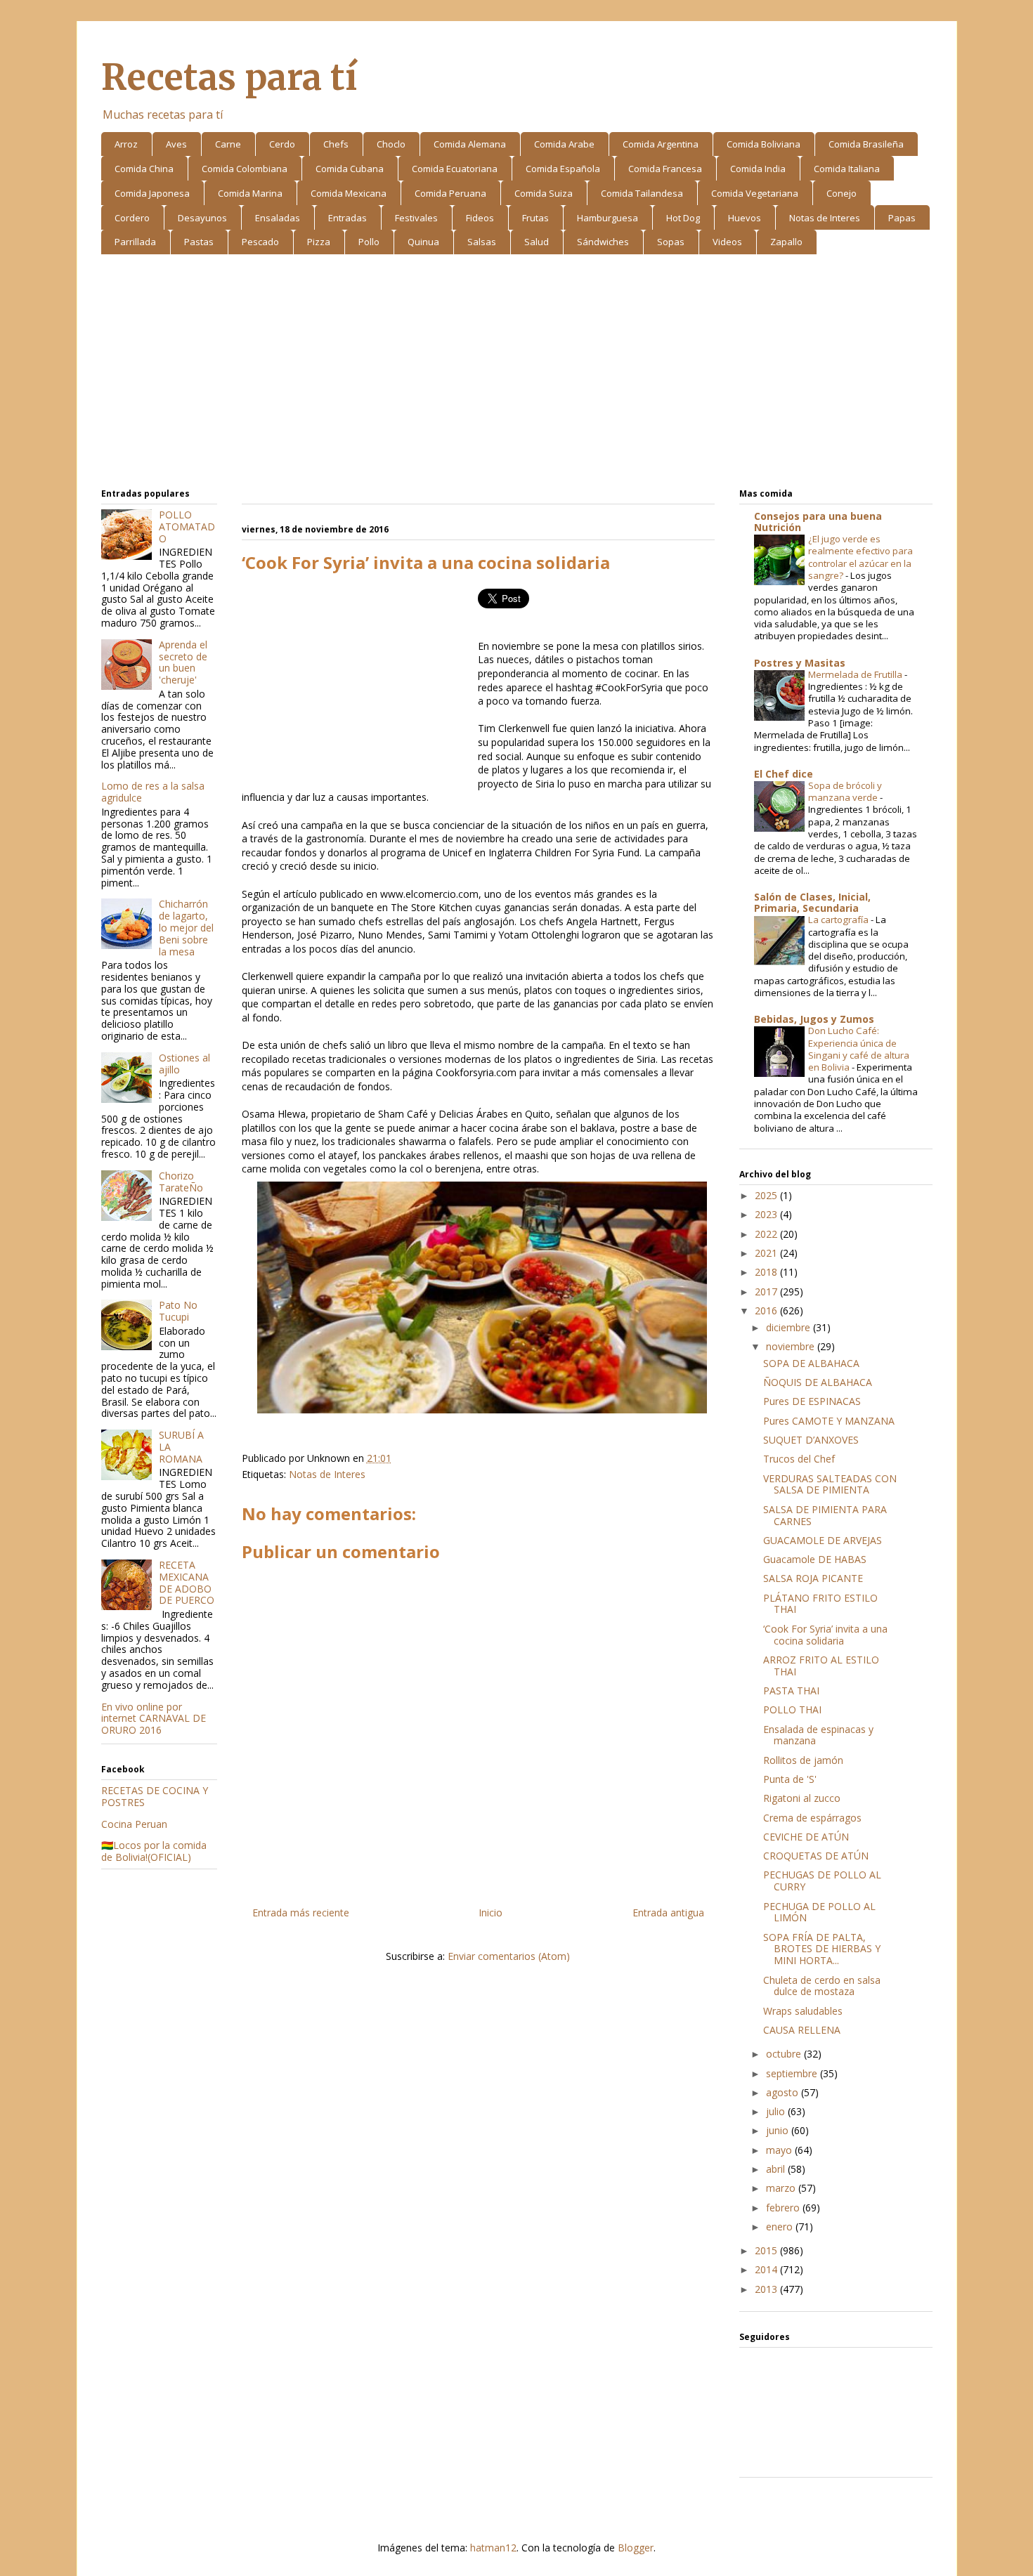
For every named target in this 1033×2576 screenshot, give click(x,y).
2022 (767, 1234)
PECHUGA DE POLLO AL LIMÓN (819, 1912)
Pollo (369, 242)
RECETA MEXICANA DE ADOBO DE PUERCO (187, 1582)
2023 (767, 1214)
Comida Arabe (564, 144)
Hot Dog (683, 218)
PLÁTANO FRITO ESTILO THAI (820, 1604)
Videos (727, 242)
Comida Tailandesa (642, 193)
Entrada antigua (668, 1913)
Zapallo (786, 242)
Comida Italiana (847, 169)
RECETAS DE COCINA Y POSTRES (155, 1796)
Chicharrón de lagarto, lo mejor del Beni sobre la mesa (186, 927)
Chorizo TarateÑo (181, 1182)
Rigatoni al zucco (802, 1798)
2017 (767, 1292)
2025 (767, 1195)
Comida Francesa (665, 169)
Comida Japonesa (152, 193)
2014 (767, 2269)
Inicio (490, 1913)
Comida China (144, 169)
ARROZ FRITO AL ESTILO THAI (821, 1666)
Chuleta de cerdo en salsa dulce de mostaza (822, 1986)
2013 (767, 2289)
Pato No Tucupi (178, 1311)
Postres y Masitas (800, 663)
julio (777, 2111)
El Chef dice (784, 774)
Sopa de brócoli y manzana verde (845, 791)
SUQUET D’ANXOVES (811, 1440)
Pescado (260, 242)
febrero (784, 2208)
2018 (767, 1272)
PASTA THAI (791, 1691)
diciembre (790, 1327)
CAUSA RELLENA (802, 2030)
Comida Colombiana (245, 169)
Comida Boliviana (764, 144)
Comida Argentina (661, 144)
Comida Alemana (470, 144)
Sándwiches (603, 242)
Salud (537, 242)
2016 (767, 1310)
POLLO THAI (792, 1709)
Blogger (636, 2548)
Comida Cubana (350, 169)
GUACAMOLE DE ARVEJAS (823, 1540)
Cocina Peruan (134, 1824)
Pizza (319, 242)
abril (777, 2169)
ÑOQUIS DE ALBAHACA (818, 1382)
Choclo (391, 144)
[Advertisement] (517, 374)
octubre (785, 2054)
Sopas (671, 242)
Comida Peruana (450, 193)
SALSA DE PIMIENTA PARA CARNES (825, 1515)
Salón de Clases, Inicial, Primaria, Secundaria (812, 902)
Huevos (745, 218)
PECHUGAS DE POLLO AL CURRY (822, 1881)
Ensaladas (278, 218)
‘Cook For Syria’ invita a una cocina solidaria (825, 1635)
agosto (784, 2092)
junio (779, 2130)
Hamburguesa (608, 218)
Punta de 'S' (790, 1779)
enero (781, 2227)
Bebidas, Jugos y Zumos (814, 1019)
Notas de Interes (825, 218)
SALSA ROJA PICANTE (813, 1578)
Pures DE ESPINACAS (812, 1401)
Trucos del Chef (799, 1459)
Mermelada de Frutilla (856, 674)
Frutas (535, 218)
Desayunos (202, 218)
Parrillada (135, 242)
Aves (176, 144)
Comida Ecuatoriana (455, 169)
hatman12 (493, 2548)
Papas (902, 218)
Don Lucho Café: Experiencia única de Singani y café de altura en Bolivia (859, 1049)
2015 (767, 2250)
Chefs (336, 144)
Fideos (480, 218)
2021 (767, 1253)
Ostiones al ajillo (184, 1064)
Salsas (482, 242)
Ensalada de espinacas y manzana (818, 1735)
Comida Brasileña (866, 144)
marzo (782, 2188)
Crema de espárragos (812, 1818)
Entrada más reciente (301, 1913)
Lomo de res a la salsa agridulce (153, 792)
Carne (228, 144)
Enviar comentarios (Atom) (509, 1956)
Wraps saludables (803, 2011)
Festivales (416, 218)
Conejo (842, 193)
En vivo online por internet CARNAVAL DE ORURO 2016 (154, 1719)
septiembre (793, 2073)
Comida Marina (250, 193)
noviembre (792, 1346)
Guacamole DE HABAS (815, 1559)
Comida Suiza (544, 193)
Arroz (126, 144)
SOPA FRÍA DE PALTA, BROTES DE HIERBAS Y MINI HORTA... (822, 1949)
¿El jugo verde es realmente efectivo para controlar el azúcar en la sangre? (860, 557)
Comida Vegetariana (755, 193)
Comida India (758, 169)
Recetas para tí (229, 78)
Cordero (132, 218)
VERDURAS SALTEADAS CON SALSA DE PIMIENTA (830, 1484)
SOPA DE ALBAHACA (811, 1363)
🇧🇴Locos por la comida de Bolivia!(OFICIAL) (154, 1851)
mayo (780, 2150)
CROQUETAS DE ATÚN (816, 1856)
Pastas (199, 242)
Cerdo (282, 144)
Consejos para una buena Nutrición (818, 522)
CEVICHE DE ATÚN (806, 1837)
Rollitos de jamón (803, 1760)
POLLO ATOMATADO (187, 527)
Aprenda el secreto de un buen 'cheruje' (183, 662)
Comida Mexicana (349, 193)
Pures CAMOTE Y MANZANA (829, 1421)
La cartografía (839, 920)
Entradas (347, 218)
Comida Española (563, 169)
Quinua (423, 242)
